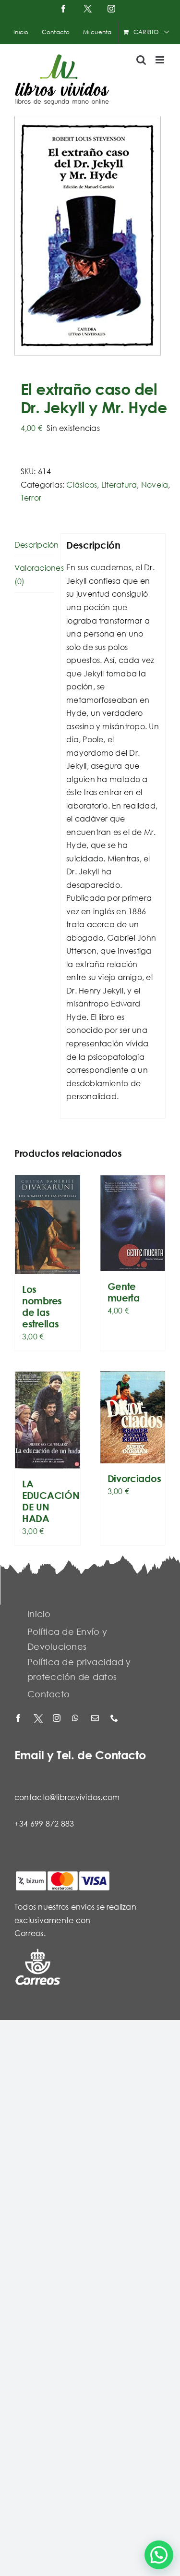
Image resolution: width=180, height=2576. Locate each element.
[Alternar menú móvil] (161, 60)
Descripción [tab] (34, 545)
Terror (31, 497)
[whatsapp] (77, 1719)
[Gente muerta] (133, 1223)
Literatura (119, 485)
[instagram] (58, 1719)
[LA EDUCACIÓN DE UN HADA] (48, 1420)
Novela (155, 485)
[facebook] (19, 1719)
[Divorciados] (133, 1417)
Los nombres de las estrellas (42, 1306)
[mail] (96, 1719)
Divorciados (134, 1478)
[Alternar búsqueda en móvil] (141, 60)
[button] (159, 2555)
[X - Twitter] (38, 1719)
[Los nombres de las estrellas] (48, 1225)
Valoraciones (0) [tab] (34, 574)
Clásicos (82, 485)
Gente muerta (124, 1292)
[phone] (115, 1719)
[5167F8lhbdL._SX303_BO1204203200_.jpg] (90, 236)
